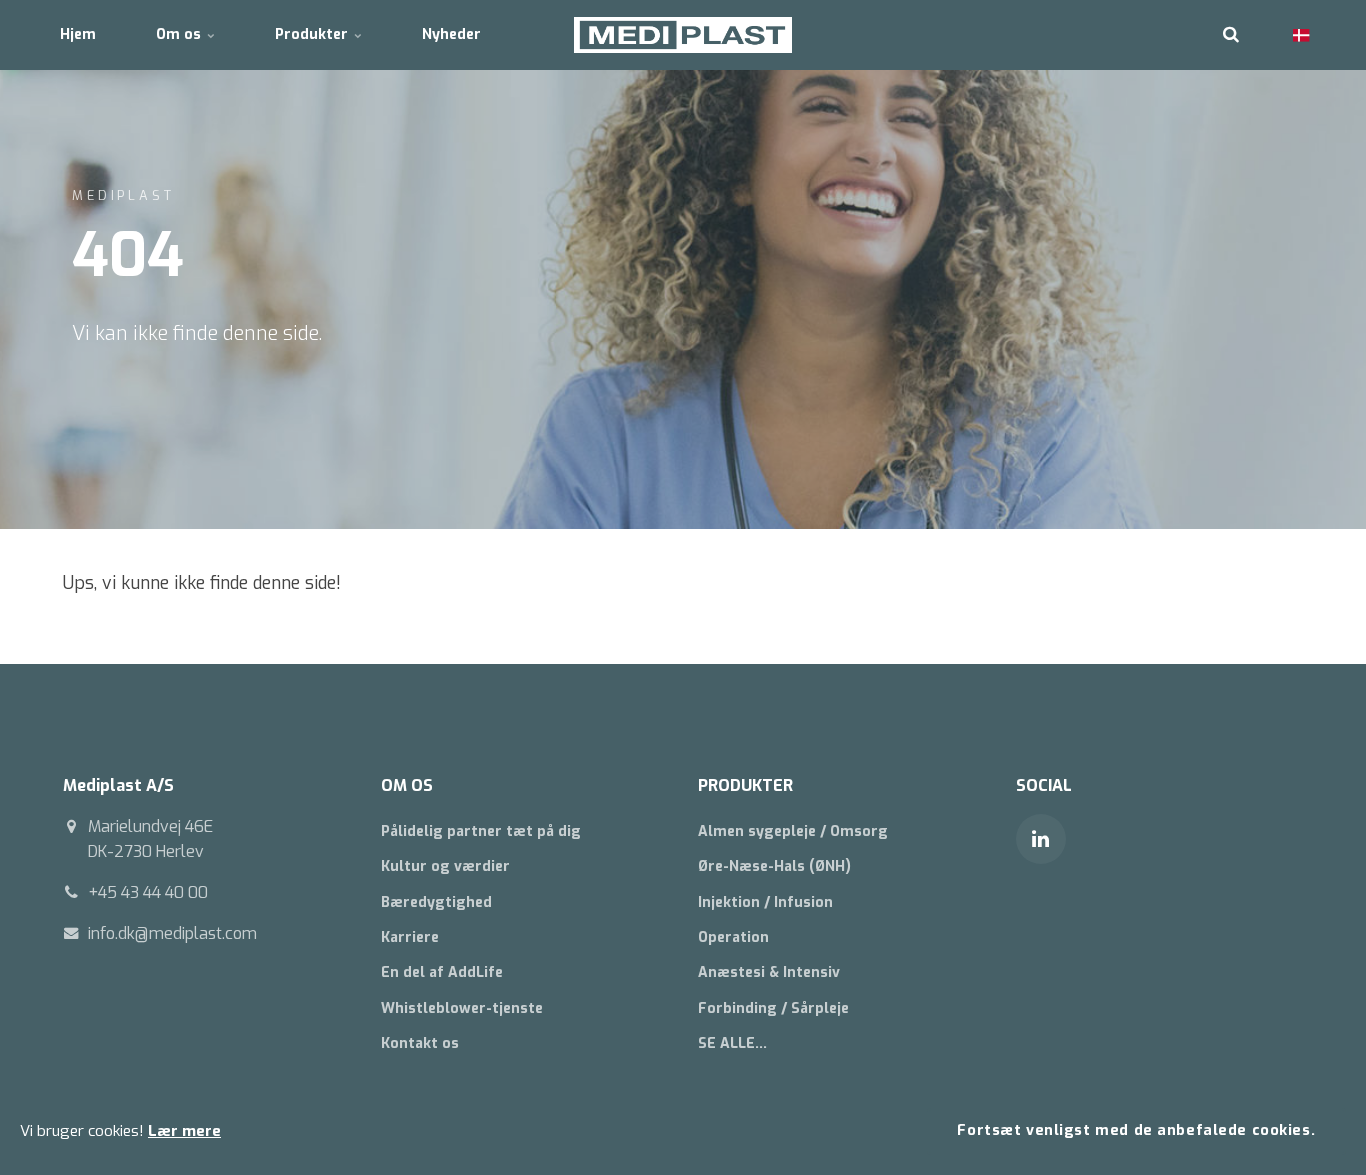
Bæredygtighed (436, 902)
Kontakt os (420, 1043)
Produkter (313, 34)
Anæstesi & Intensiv (769, 972)
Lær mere (184, 1131)
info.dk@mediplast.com (172, 933)
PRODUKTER (745, 785)
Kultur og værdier (445, 866)
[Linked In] (1041, 839)
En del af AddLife (442, 972)
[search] (1231, 35)
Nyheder (451, 34)
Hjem (78, 34)
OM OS (407, 785)
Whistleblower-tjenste (462, 1008)
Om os (180, 34)
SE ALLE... (732, 1043)
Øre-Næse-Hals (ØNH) (774, 866)
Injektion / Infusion (765, 902)
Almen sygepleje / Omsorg (793, 831)
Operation (733, 937)
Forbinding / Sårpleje (773, 1008)
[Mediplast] (683, 35)
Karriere (410, 937)
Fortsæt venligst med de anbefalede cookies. (1136, 1130)
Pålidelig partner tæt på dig (481, 831)
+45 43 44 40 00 (148, 892)
